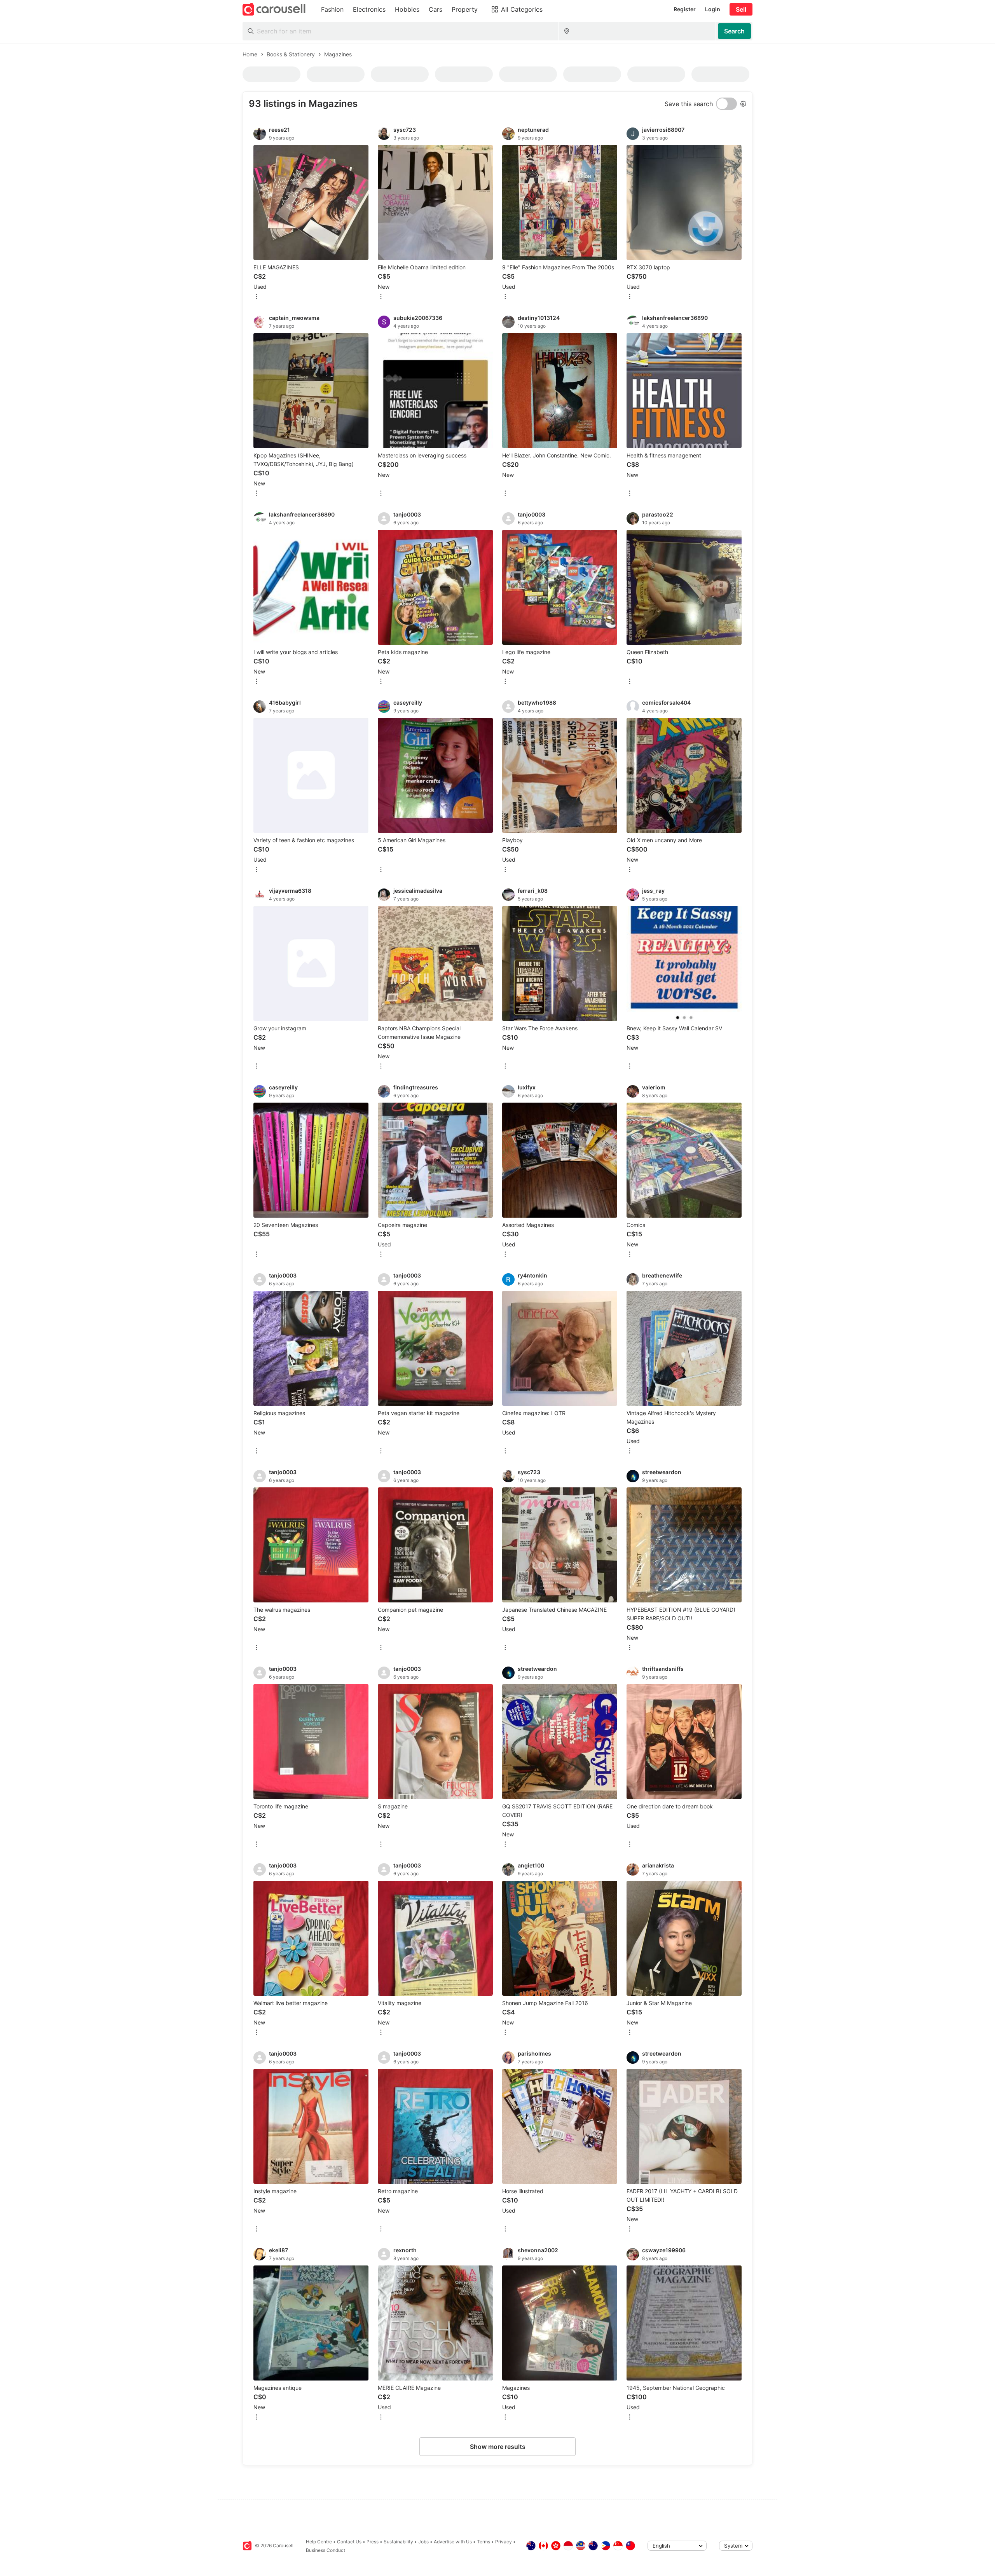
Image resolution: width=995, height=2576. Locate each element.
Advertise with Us (453, 2542)
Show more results (498, 2447)
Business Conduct (326, 2550)
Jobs (423, 2542)
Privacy (504, 2542)
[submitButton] (734, 31)
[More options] (257, 297)
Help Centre (319, 2542)
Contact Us (349, 2542)
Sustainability (398, 2542)
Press (373, 2542)
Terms (484, 2542)
